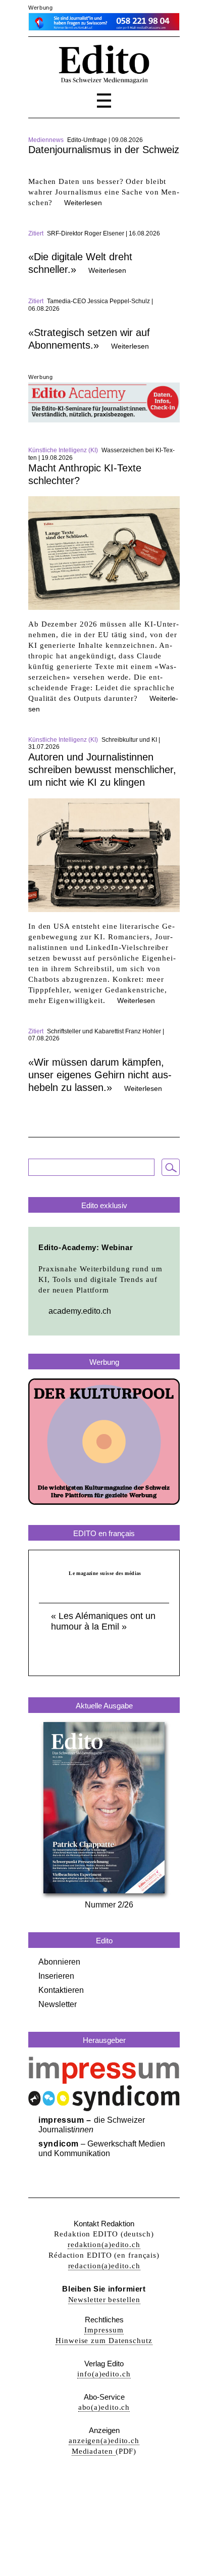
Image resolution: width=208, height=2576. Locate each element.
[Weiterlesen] (104, 171)
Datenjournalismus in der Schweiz (104, 150)
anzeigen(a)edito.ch (104, 2441)
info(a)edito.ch (104, 2374)
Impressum (104, 2330)
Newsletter (58, 2004)
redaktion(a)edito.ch (104, 2245)
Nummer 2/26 (109, 1905)
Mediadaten (94, 2451)
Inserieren (56, 1976)
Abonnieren (59, 1962)
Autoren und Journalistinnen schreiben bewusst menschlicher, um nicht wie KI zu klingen (102, 770)
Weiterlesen (83, 203)
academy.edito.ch (80, 1311)
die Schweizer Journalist (92, 2125)
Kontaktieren (61, 1990)
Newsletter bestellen (104, 2300)
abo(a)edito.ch (104, 2407)
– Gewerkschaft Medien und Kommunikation (102, 2149)
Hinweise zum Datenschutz (104, 2341)
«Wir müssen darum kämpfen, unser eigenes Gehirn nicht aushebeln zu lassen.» (100, 1075)
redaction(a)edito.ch (104, 2266)
